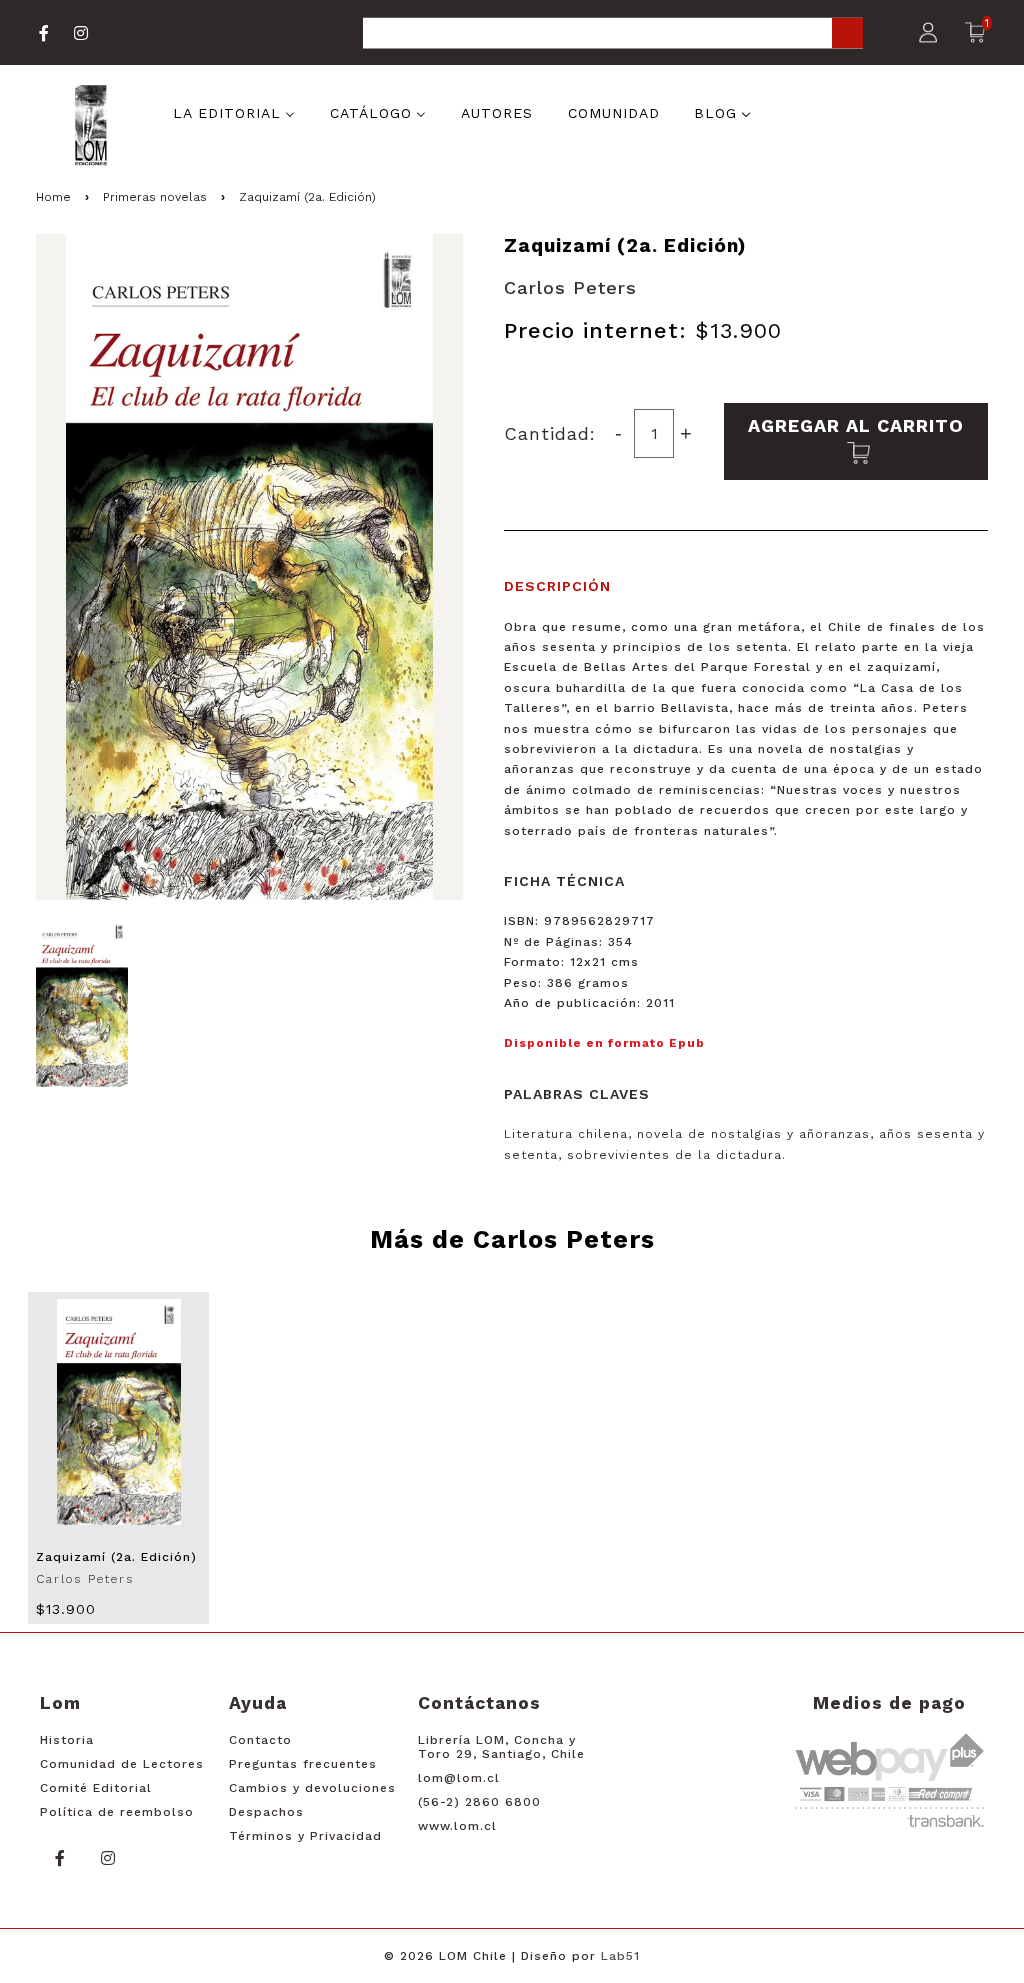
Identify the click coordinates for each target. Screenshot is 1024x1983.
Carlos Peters (570, 287)
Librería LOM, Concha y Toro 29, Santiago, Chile (501, 1747)
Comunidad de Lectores (122, 1764)
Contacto (260, 1740)
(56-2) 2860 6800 (479, 1802)
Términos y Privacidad (305, 1836)
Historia (67, 1740)
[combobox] (613, 34)
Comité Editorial (96, 1788)
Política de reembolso (117, 1812)
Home (53, 197)
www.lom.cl (457, 1826)
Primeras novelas (155, 197)
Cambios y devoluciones (312, 1788)
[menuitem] (234, 111)
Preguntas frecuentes (303, 1764)
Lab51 (620, 1956)
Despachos (266, 1812)
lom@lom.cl (459, 1778)
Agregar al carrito (856, 425)
